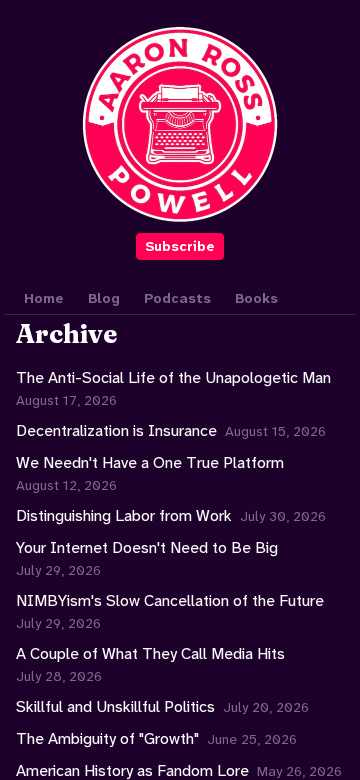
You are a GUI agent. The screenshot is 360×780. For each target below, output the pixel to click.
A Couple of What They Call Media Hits (150, 653)
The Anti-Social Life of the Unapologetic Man (173, 377)
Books (256, 298)
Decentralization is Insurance (116, 430)
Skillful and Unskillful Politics (115, 706)
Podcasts (177, 298)
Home (44, 298)
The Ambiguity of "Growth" (107, 738)
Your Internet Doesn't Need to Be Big (147, 547)
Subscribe (180, 246)
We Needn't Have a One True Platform (150, 462)
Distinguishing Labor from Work (124, 515)
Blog (104, 298)
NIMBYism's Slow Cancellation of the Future (170, 600)
